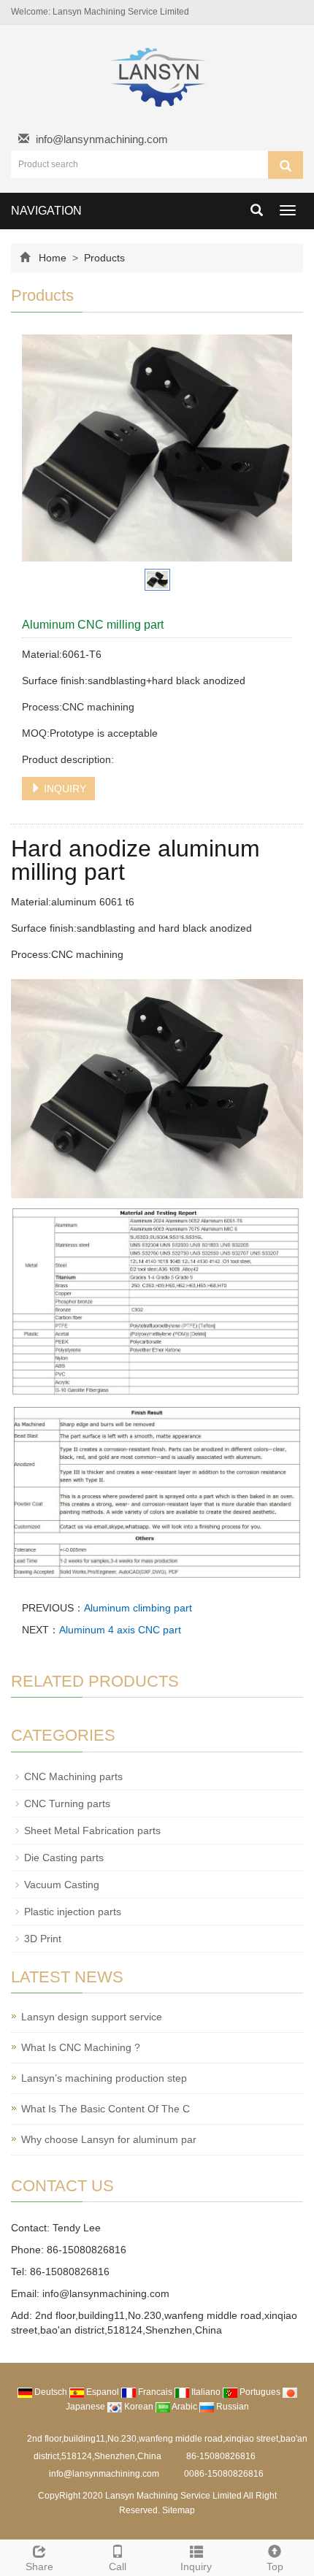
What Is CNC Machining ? (81, 2047)
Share (39, 2567)
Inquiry (196, 2567)
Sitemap (179, 2510)
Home (53, 258)
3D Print (43, 1939)
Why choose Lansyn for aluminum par (109, 2139)
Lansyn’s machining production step (104, 2078)
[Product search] (286, 165)
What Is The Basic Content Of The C (106, 2109)
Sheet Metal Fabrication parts (92, 1831)
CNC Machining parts (73, 1776)
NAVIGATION (46, 211)
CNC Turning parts (67, 1803)
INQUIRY (64, 789)
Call (118, 2567)
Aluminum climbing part (138, 1608)
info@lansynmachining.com (102, 139)
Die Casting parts (64, 1858)
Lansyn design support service (92, 2017)
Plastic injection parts (73, 1912)
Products (103, 258)
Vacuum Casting (62, 1885)
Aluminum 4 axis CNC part (120, 1630)
